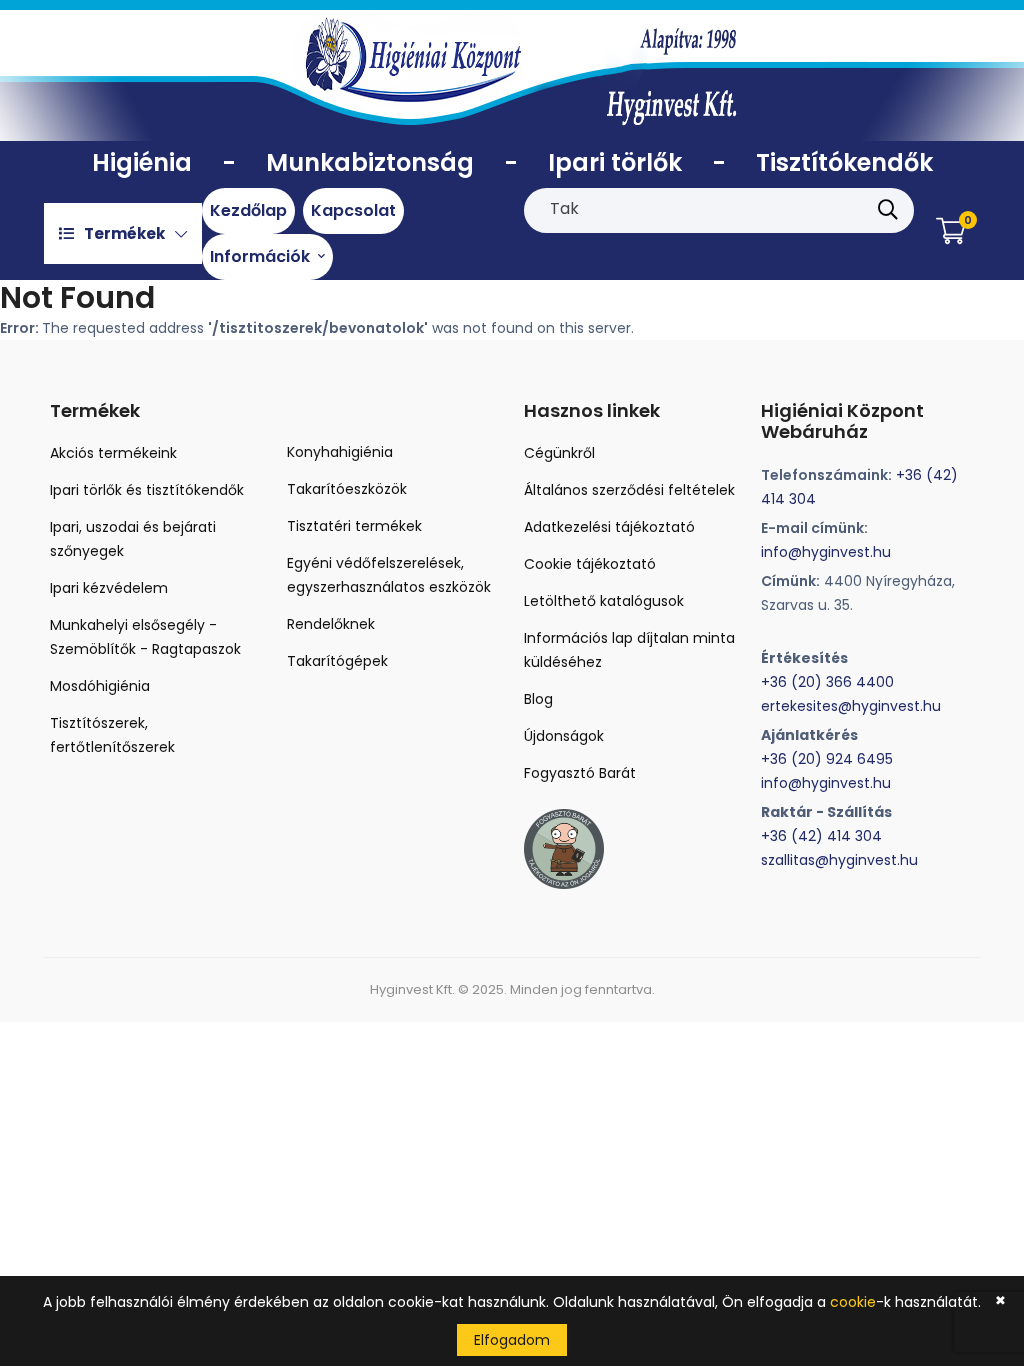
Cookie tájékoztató (590, 564)
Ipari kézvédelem (109, 588)
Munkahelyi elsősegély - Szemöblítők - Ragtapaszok (145, 637)
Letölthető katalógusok (604, 601)
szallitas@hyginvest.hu (839, 860)
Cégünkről (559, 453)
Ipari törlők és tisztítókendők (147, 490)
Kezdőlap (248, 210)
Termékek (124, 233)
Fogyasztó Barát (580, 773)
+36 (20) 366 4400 (827, 682)
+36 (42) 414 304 (821, 836)
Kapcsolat (353, 210)
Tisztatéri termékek (354, 526)
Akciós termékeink (113, 453)
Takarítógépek (337, 661)
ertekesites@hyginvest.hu (851, 706)
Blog (538, 699)
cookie (853, 1302)
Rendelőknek (331, 624)
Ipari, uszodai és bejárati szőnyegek (133, 539)
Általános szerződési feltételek (629, 490)
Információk (262, 256)
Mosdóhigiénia (100, 686)
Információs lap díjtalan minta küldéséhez (629, 650)
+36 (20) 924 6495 (827, 759)
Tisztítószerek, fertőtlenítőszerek (112, 735)
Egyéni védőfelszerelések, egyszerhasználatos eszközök (389, 575)
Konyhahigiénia (340, 452)
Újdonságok (564, 736)
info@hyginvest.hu (826, 552)
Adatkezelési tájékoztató (609, 527)
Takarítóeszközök (347, 489)
